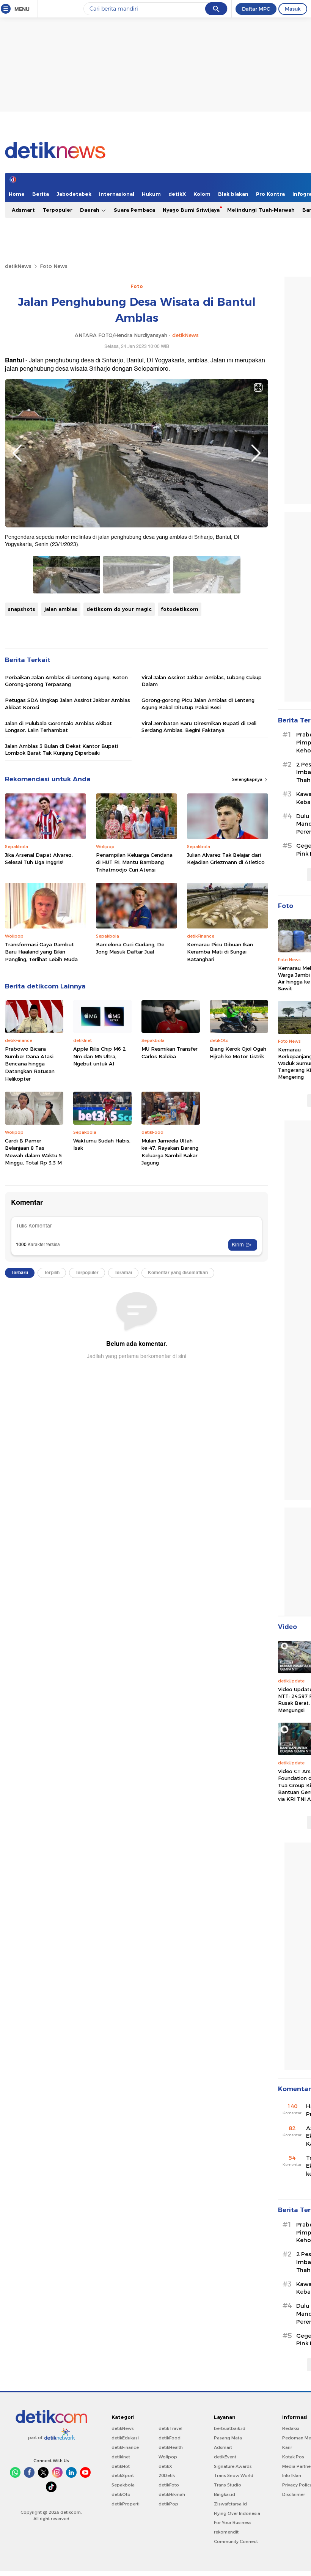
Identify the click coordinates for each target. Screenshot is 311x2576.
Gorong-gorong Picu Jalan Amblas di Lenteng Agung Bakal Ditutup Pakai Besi (198, 703)
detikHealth (171, 2447)
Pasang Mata (228, 2438)
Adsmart (23, 210)
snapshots (22, 609)
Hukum (151, 194)
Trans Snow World (234, 2475)
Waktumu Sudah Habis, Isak (102, 1144)
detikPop (168, 2504)
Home (17, 194)
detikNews (18, 266)
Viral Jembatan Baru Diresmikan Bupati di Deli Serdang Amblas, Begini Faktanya (199, 727)
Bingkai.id (225, 2494)
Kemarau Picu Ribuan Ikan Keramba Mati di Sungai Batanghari (220, 952)
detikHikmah (172, 2494)
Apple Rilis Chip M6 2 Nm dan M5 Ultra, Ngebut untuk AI (99, 1056)
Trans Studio (228, 2485)
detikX (177, 194)
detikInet (121, 2457)
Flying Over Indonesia (237, 2513)
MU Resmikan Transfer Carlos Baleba (170, 1053)
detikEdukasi (125, 2438)
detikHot (121, 2466)
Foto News (54, 266)
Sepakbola (123, 2485)
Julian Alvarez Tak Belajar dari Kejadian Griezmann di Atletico (226, 859)
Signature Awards (233, 2466)
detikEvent (225, 2457)
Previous (17, 453)
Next (256, 453)
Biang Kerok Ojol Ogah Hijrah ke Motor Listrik (238, 1053)
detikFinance (125, 2447)
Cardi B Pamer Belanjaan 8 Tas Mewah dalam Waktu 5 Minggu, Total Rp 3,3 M (33, 1152)
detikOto (121, 2494)
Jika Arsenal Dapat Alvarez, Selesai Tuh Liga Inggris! (39, 859)
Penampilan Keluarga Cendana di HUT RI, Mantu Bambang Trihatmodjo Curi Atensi (134, 862)
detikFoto (169, 2485)
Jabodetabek (74, 194)
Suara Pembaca (134, 210)
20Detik (167, 2475)
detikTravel (170, 2428)
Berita (41, 194)
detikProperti (126, 2504)
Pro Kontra (270, 194)
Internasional (117, 194)
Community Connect (236, 2541)
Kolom (202, 194)
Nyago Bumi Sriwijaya (191, 210)
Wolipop (168, 2457)
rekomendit (226, 2532)
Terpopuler (57, 210)
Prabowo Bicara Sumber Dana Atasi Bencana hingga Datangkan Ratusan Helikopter (30, 1064)
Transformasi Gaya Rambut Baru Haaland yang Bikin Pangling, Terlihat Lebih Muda (41, 952)
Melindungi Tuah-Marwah (261, 210)
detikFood (170, 2438)
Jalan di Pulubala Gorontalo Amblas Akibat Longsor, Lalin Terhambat (58, 727)
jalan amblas (61, 609)
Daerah (90, 210)
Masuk (293, 9)
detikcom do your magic (119, 609)
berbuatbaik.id (230, 2428)
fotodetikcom (180, 609)
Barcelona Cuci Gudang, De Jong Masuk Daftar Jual (130, 948)
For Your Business (233, 2522)
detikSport (123, 2475)
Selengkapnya (248, 779)
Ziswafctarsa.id (230, 2504)
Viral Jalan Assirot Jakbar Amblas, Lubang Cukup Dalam (202, 681)
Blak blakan (233, 194)
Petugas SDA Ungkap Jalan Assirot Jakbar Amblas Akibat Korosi (68, 703)
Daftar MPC (256, 9)
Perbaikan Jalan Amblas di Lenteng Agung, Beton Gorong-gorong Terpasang (66, 681)
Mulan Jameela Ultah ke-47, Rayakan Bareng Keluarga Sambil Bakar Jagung (170, 1152)
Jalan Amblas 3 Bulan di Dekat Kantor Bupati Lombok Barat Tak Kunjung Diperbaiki (61, 749)
